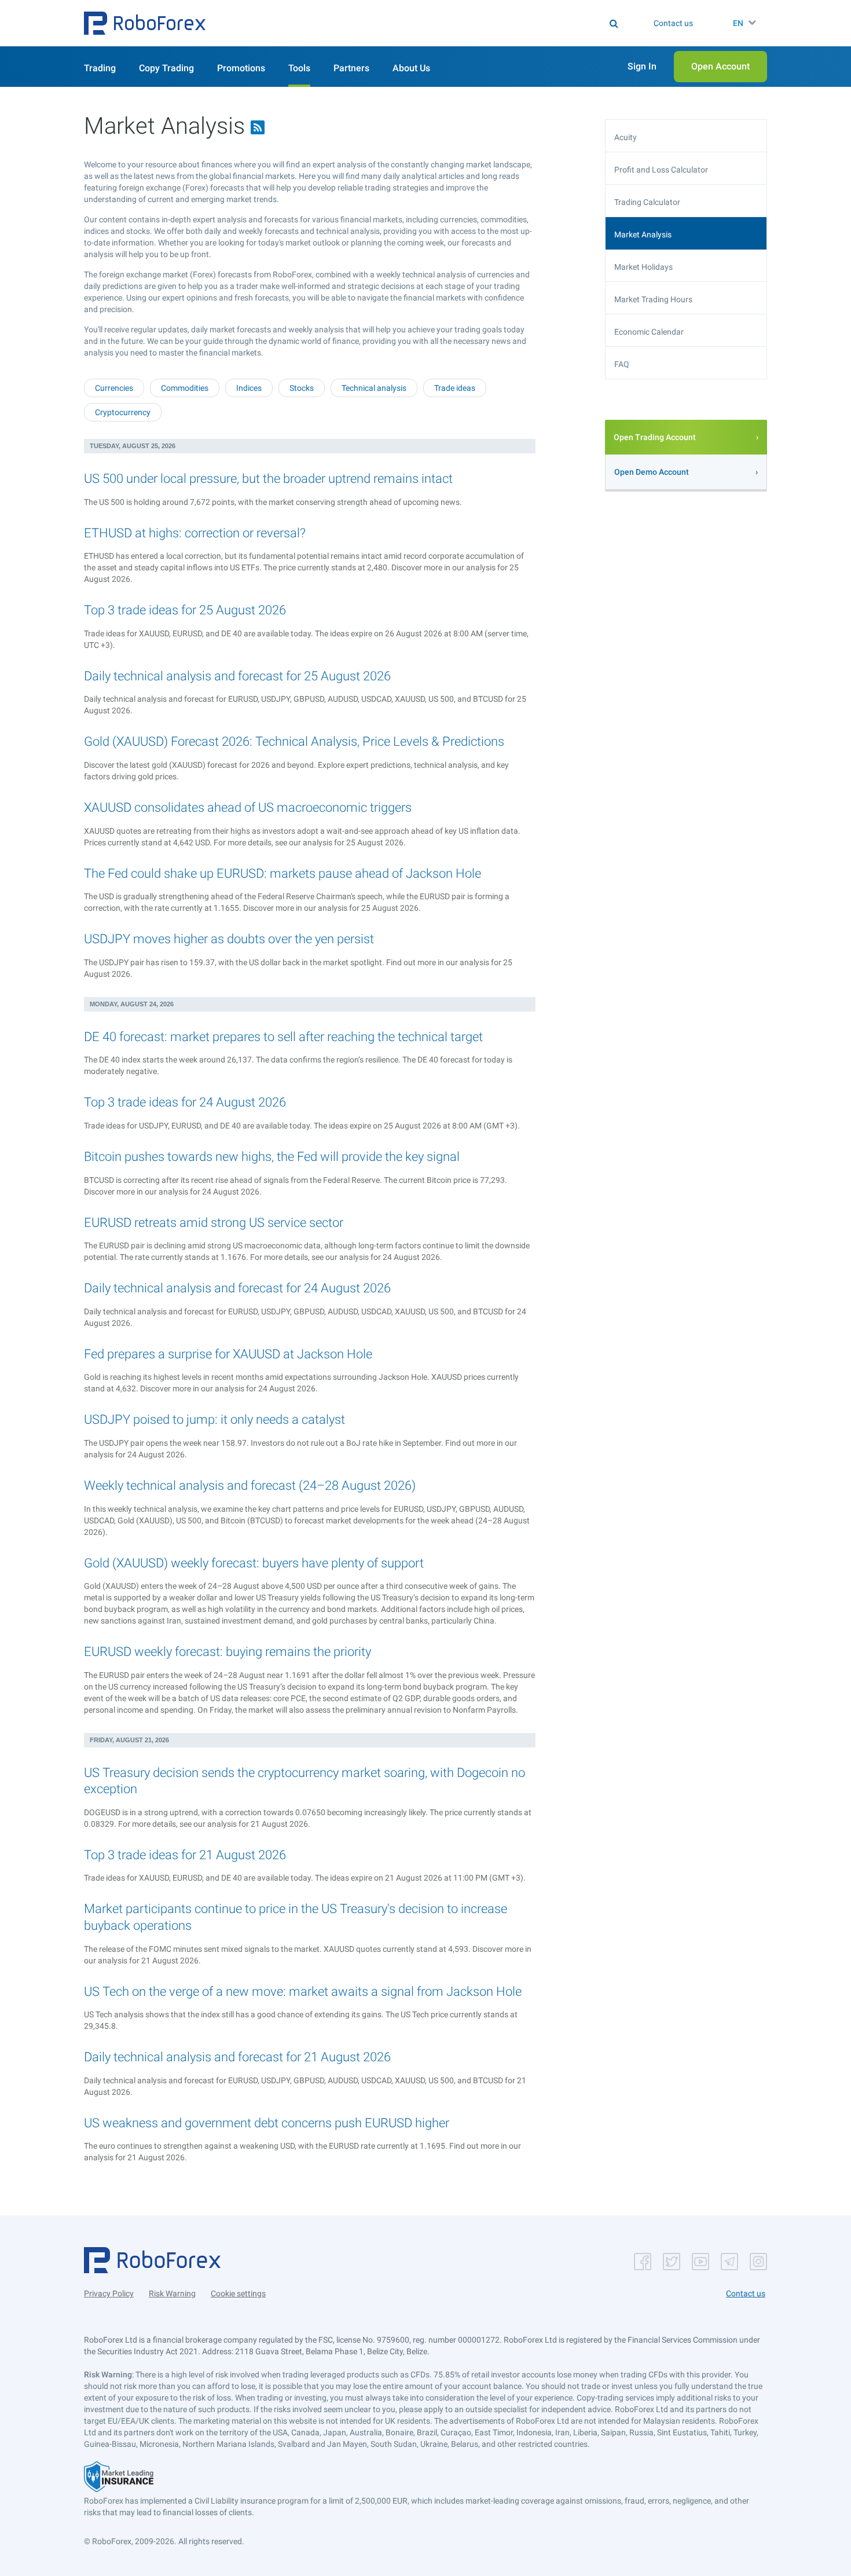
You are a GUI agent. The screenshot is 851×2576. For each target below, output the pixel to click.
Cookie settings (238, 2293)
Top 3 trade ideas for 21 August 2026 (185, 1855)
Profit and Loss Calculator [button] (661, 170)
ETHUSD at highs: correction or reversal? (195, 533)
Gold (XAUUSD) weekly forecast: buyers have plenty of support (254, 1563)
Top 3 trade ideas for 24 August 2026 (185, 1102)
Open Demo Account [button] (652, 472)
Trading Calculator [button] (647, 202)
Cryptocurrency (123, 412)
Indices (249, 388)
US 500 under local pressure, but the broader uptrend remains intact (268, 479)
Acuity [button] (626, 137)
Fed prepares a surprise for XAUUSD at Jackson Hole (228, 1354)
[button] (145, 23)
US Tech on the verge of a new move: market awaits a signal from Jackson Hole (303, 1991)
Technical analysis (374, 388)
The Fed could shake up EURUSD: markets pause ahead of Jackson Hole (283, 873)
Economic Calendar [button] (649, 332)
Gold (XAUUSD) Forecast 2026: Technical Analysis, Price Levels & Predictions (294, 741)
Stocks (302, 388)
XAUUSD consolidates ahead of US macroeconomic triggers (248, 807)
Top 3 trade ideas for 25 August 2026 (185, 610)
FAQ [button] (622, 364)
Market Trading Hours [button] (653, 299)
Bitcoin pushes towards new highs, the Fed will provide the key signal (272, 1157)
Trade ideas (455, 388)
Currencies (114, 388)
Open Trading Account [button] (655, 437)
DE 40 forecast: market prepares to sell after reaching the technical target (283, 1037)
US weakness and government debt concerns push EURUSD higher (267, 2123)
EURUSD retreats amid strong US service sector (214, 1223)
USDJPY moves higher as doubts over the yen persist (229, 939)
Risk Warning (172, 2293)
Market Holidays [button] (643, 267)
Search (433, 23)
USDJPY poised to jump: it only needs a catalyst (214, 1419)
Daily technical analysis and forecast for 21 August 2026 (237, 2057)
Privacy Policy (109, 2293)
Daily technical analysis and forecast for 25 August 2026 (237, 676)
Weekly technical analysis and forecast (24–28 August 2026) (250, 1485)
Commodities (185, 388)
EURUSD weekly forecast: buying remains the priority (228, 1652)
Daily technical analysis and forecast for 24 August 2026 (237, 1288)
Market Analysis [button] (643, 234)
